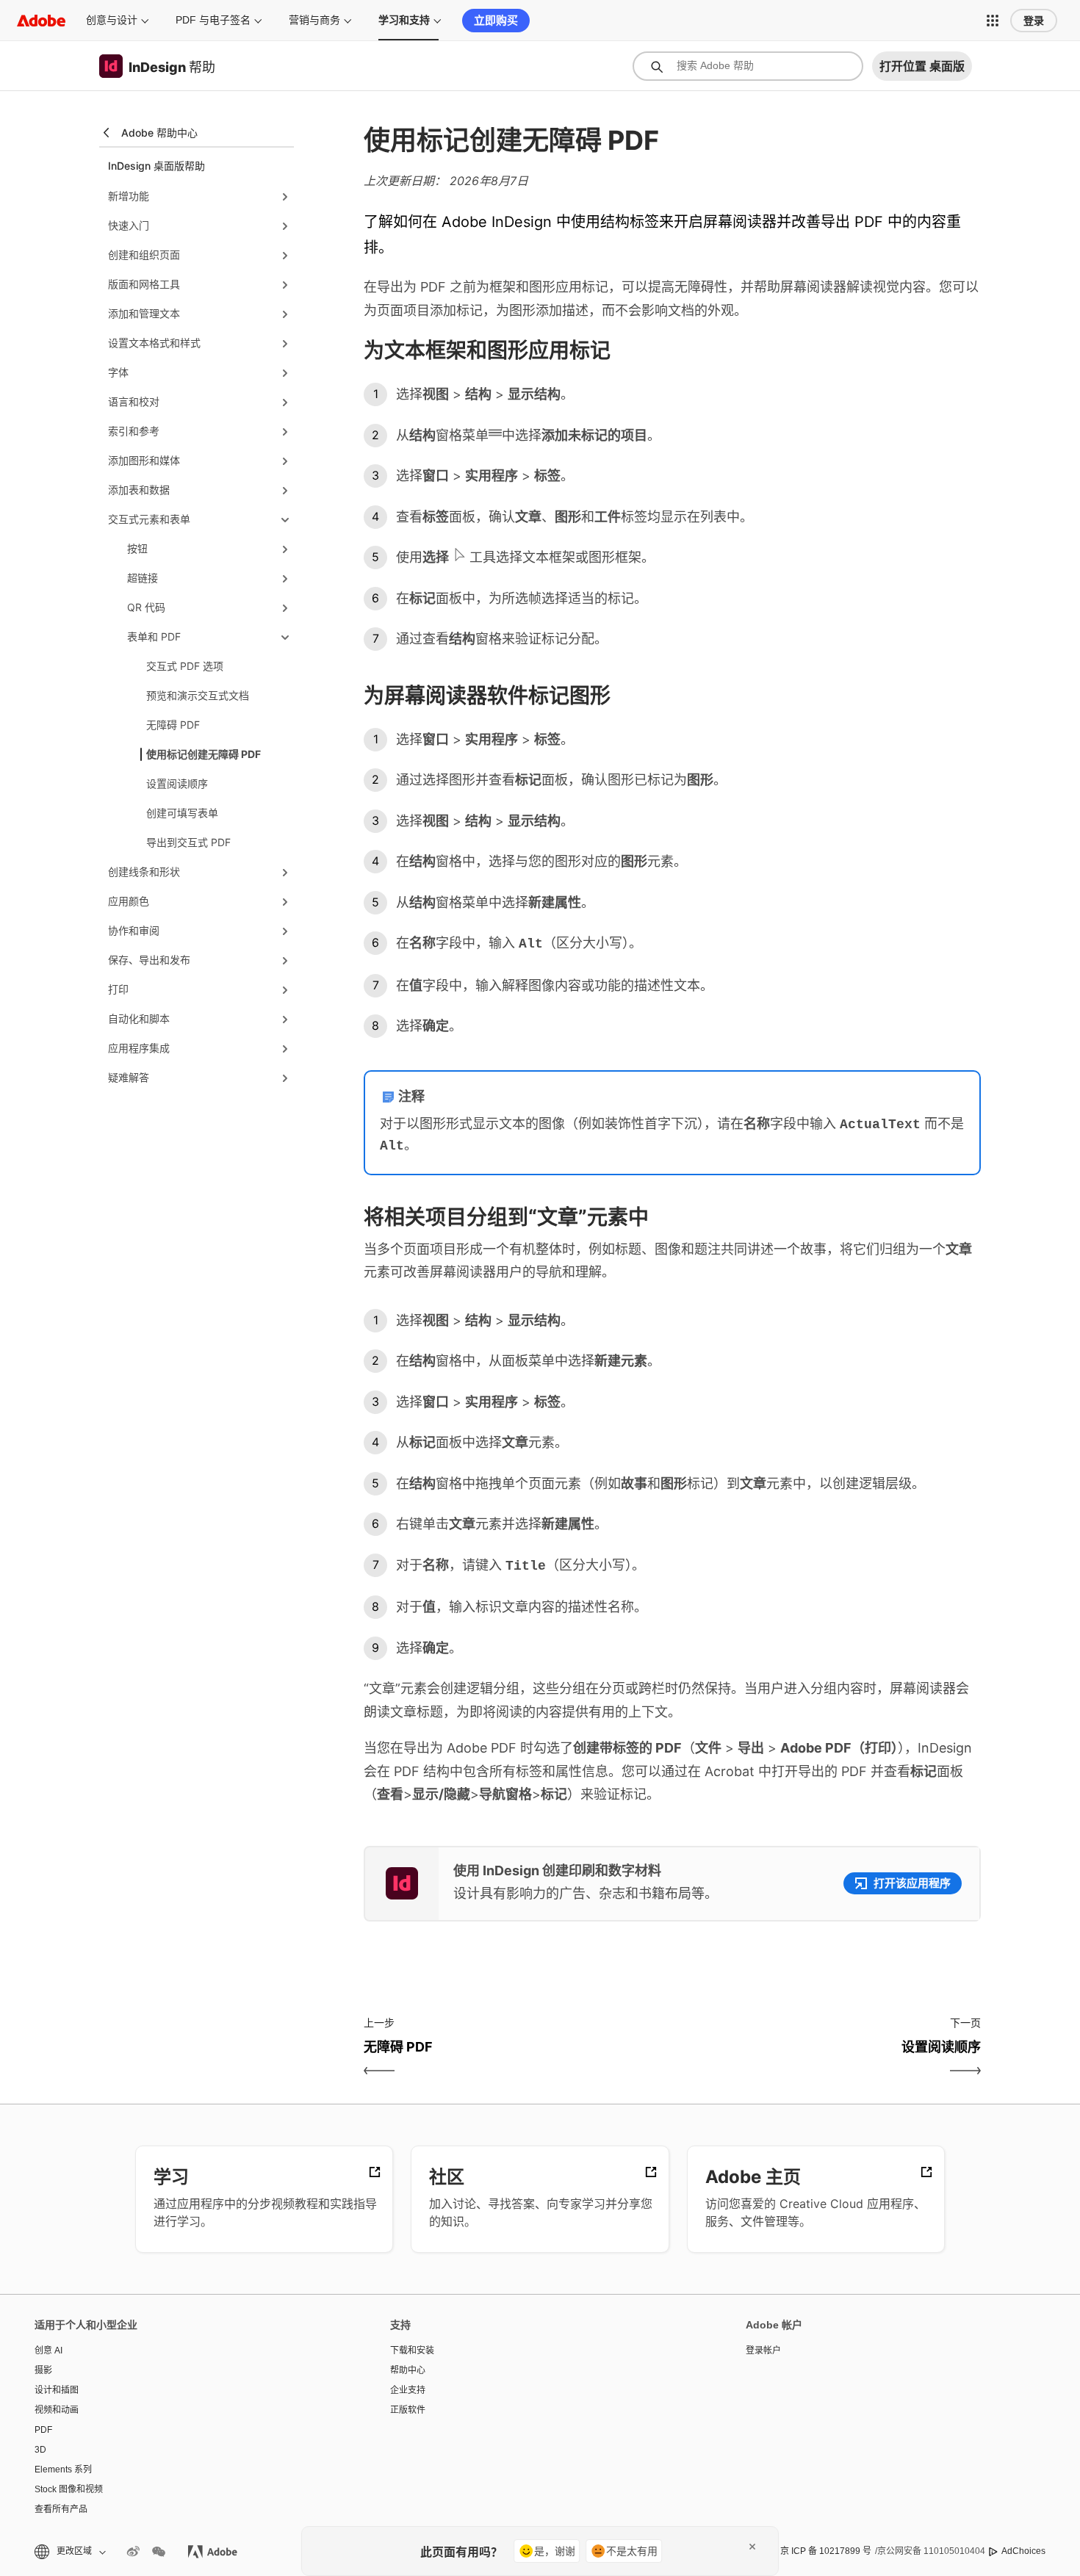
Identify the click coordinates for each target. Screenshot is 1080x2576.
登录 (1034, 21)
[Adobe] (41, 20)
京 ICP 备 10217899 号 (826, 2551)
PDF (43, 2430)
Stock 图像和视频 (69, 2489)
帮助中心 (408, 2370)
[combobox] (748, 66)
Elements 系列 (63, 2469)
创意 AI (48, 2350)
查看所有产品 (61, 2509)
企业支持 (408, 2390)
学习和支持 (404, 20)
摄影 (43, 2370)
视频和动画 (57, 2410)
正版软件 (408, 2410)
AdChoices (1023, 2551)
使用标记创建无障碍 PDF (204, 754)
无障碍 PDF (173, 725)
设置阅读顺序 (177, 783)
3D (40, 2450)
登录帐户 (763, 2350)
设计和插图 (57, 2390)
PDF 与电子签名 (213, 20)
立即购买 (496, 20)
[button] (993, 21)
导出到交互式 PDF (188, 842)
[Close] (752, 2547)
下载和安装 (412, 2350)
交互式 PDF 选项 (185, 666)
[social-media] (159, 2552)
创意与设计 (112, 20)
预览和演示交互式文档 (198, 695)
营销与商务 (314, 20)
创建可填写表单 (182, 813)
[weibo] (133, 2552)
